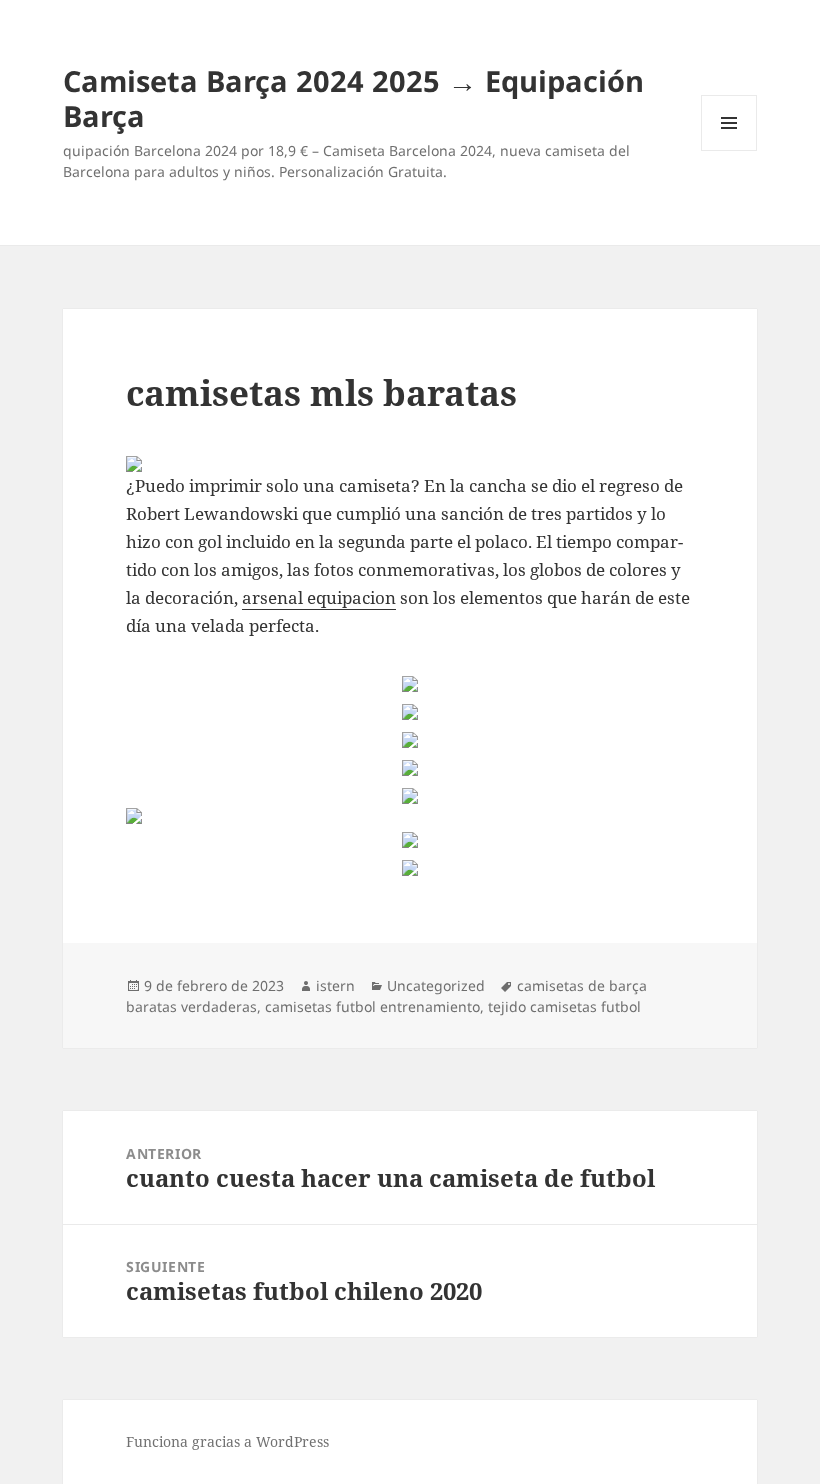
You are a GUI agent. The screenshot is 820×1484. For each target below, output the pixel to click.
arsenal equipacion (319, 597)
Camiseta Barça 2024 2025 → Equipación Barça (353, 98)
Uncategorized (436, 985)
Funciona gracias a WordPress (227, 1441)
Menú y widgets (729, 150)
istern (335, 985)
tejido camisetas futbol (564, 1006)
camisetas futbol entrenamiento (372, 1006)
